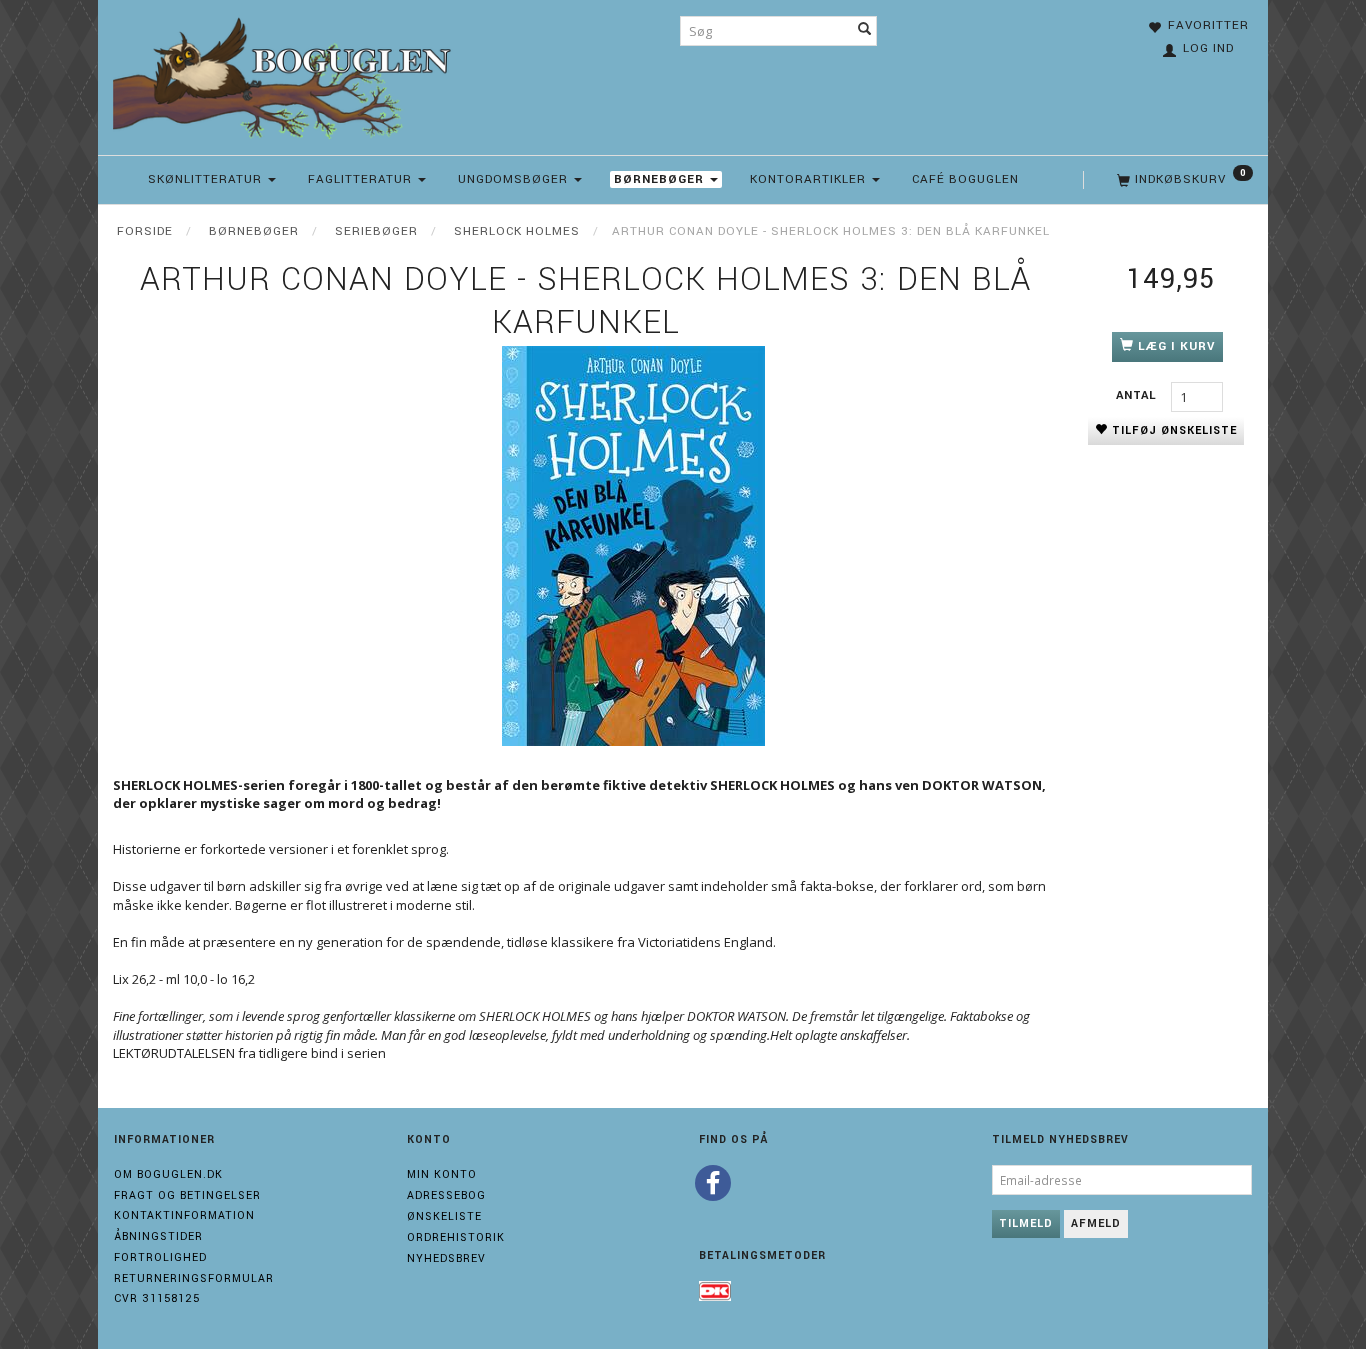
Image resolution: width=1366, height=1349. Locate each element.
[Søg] (865, 31)
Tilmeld (1026, 1223)
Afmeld (1096, 1223)
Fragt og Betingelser (187, 1195)
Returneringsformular (194, 1278)
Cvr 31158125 (157, 1298)
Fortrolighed (160, 1257)
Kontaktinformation (184, 1215)
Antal (1138, 395)
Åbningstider (158, 1236)
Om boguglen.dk (168, 1174)
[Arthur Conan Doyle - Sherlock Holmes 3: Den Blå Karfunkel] (633, 546)
